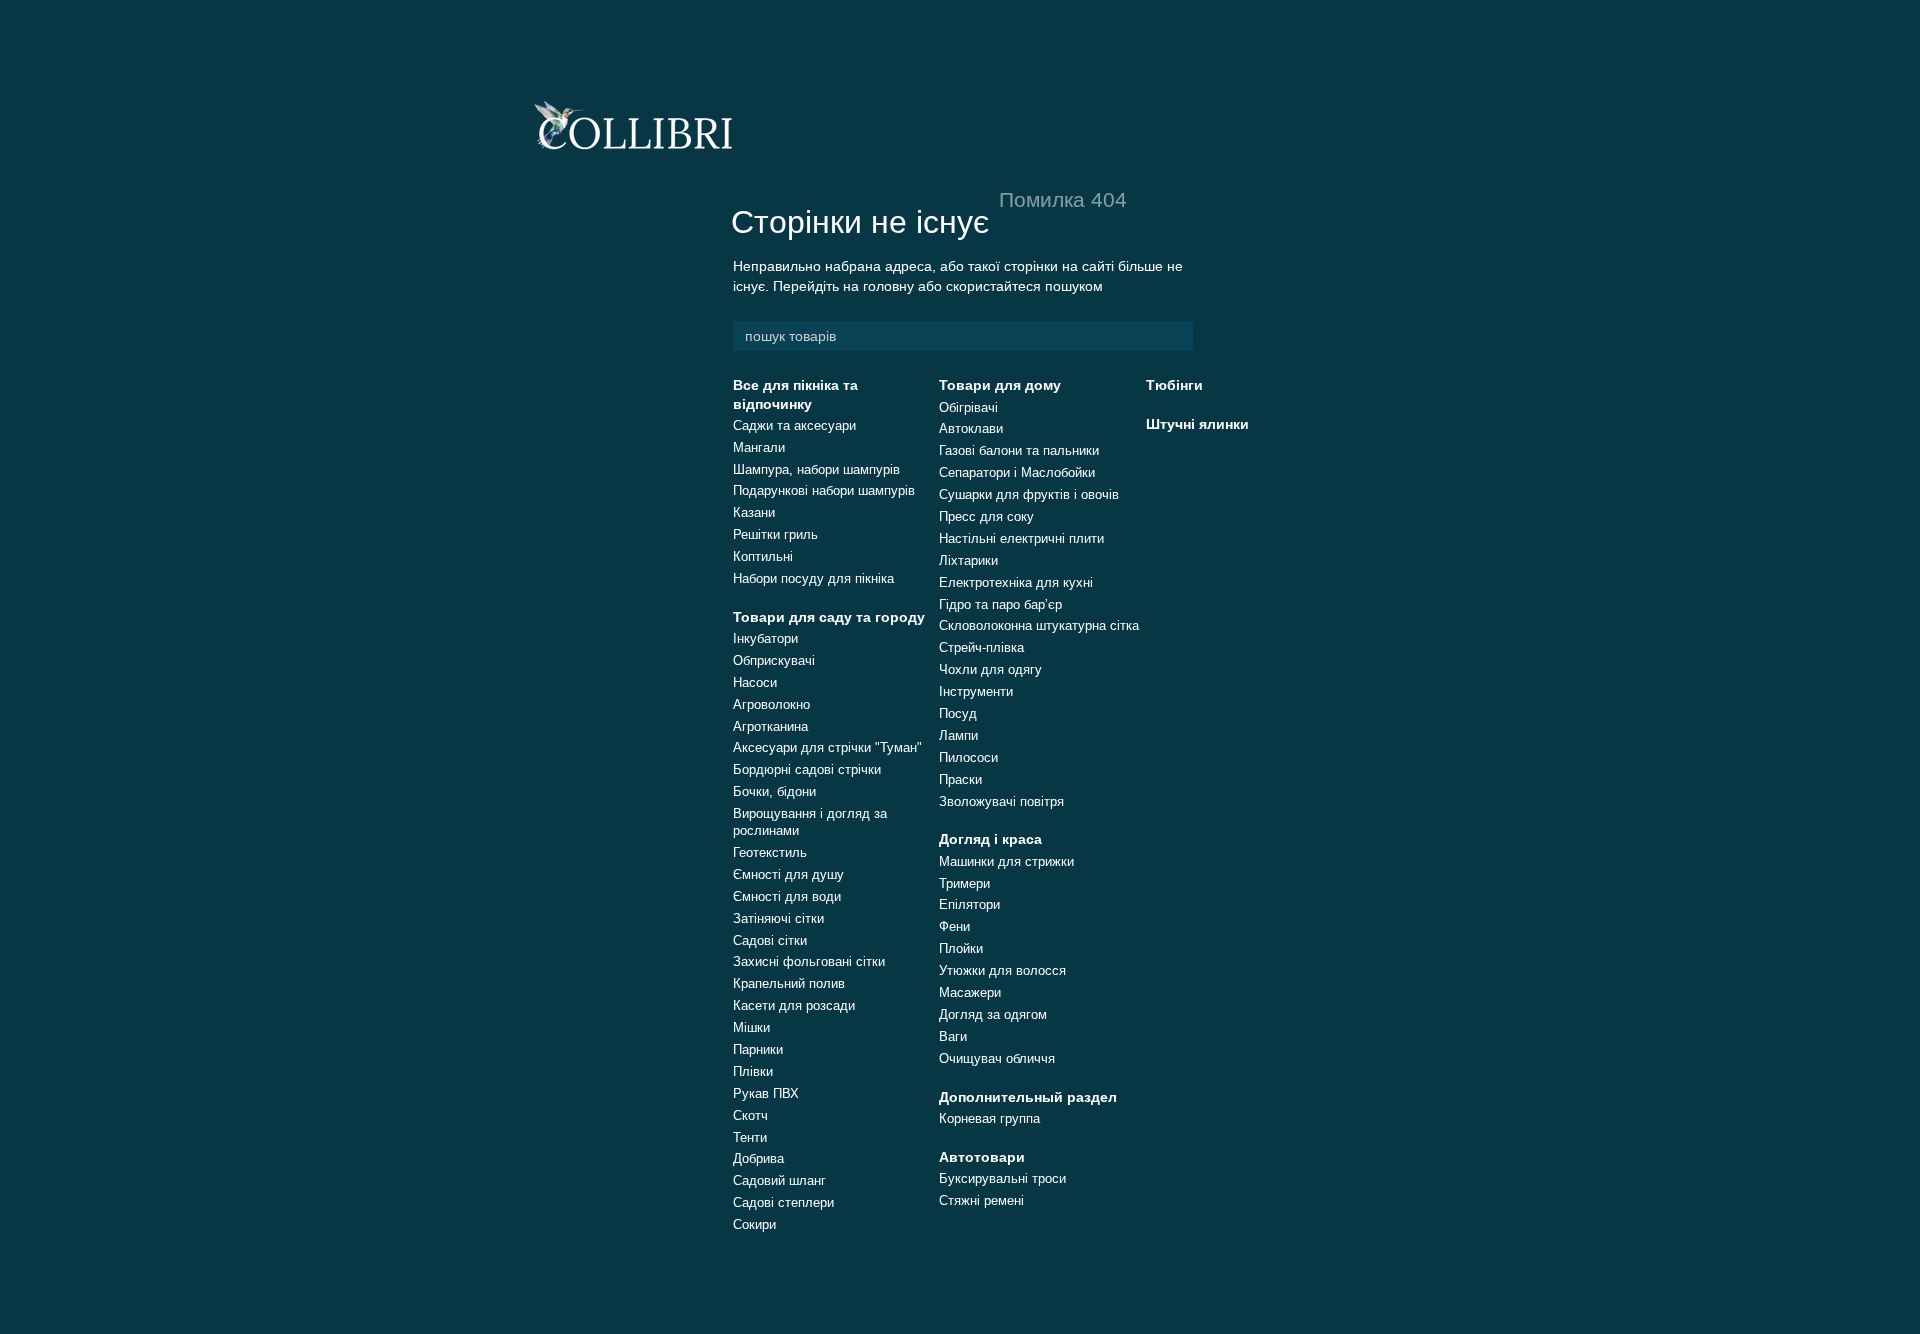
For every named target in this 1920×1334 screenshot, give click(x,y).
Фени (954, 926)
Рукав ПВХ (766, 1093)
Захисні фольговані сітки (809, 961)
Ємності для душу (788, 874)
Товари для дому (1000, 385)
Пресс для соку (986, 516)
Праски (960, 779)
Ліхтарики (968, 560)
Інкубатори (765, 638)
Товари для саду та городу (829, 617)
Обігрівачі (968, 407)
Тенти (750, 1137)
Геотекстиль (770, 852)
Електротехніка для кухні (1016, 582)
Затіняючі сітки (778, 918)
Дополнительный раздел (1028, 1097)
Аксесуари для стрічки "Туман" (827, 747)
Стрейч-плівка (981, 647)
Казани (754, 512)
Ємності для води (787, 896)
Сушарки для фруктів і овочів (1029, 494)
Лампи (958, 735)
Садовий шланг (779, 1180)
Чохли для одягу (990, 669)
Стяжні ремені (981, 1200)
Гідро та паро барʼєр (1000, 604)
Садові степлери (783, 1202)
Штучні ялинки (1197, 424)
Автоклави (971, 428)
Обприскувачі (774, 660)
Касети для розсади (794, 1005)
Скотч (750, 1115)
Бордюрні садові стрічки (807, 769)
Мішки (751, 1027)
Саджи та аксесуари (794, 425)
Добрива (758, 1158)
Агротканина (770, 726)
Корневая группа (989, 1118)
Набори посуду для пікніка (813, 578)
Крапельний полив (789, 983)
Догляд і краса (990, 839)
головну (888, 286)
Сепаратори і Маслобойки (1017, 472)
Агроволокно (771, 704)
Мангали (759, 447)
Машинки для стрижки (1006, 861)
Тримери (964, 883)
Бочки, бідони (774, 791)
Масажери (970, 992)
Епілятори (969, 904)
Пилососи (968, 757)
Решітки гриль (775, 534)
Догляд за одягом (993, 1014)
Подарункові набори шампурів (824, 490)
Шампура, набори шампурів (816, 469)
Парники (758, 1049)
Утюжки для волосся (1002, 970)
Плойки (961, 948)
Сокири (754, 1224)
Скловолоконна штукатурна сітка (1039, 625)
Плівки (753, 1071)
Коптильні (763, 556)
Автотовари (982, 1157)
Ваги (953, 1036)
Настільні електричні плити (1021, 538)
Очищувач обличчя (997, 1058)
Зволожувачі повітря (1001, 801)
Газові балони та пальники (1019, 450)
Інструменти (976, 691)
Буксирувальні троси (1002, 1178)
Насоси (755, 682)
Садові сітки (770, 940)
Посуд (958, 713)
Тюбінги (1174, 385)
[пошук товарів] (1177, 336)
